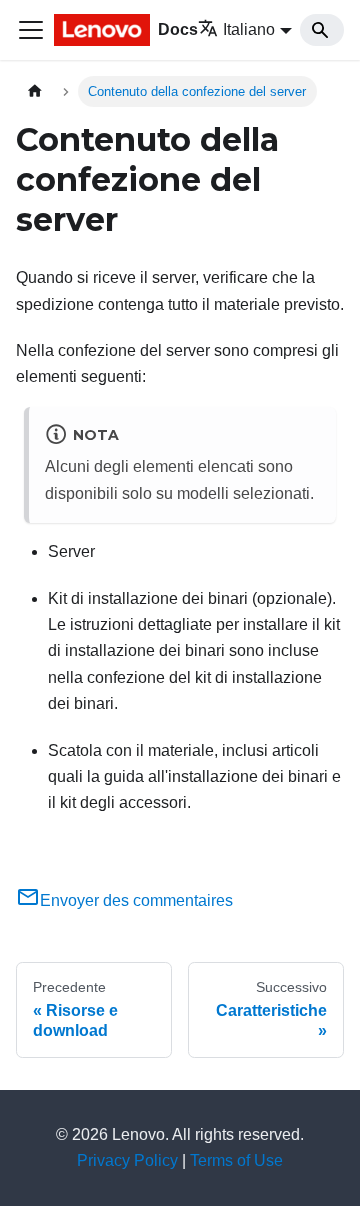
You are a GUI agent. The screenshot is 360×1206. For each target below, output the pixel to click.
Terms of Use (236, 1160)
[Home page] (35, 91)
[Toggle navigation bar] (31, 30)
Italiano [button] (249, 29)
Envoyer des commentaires (136, 900)
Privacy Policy (127, 1160)
